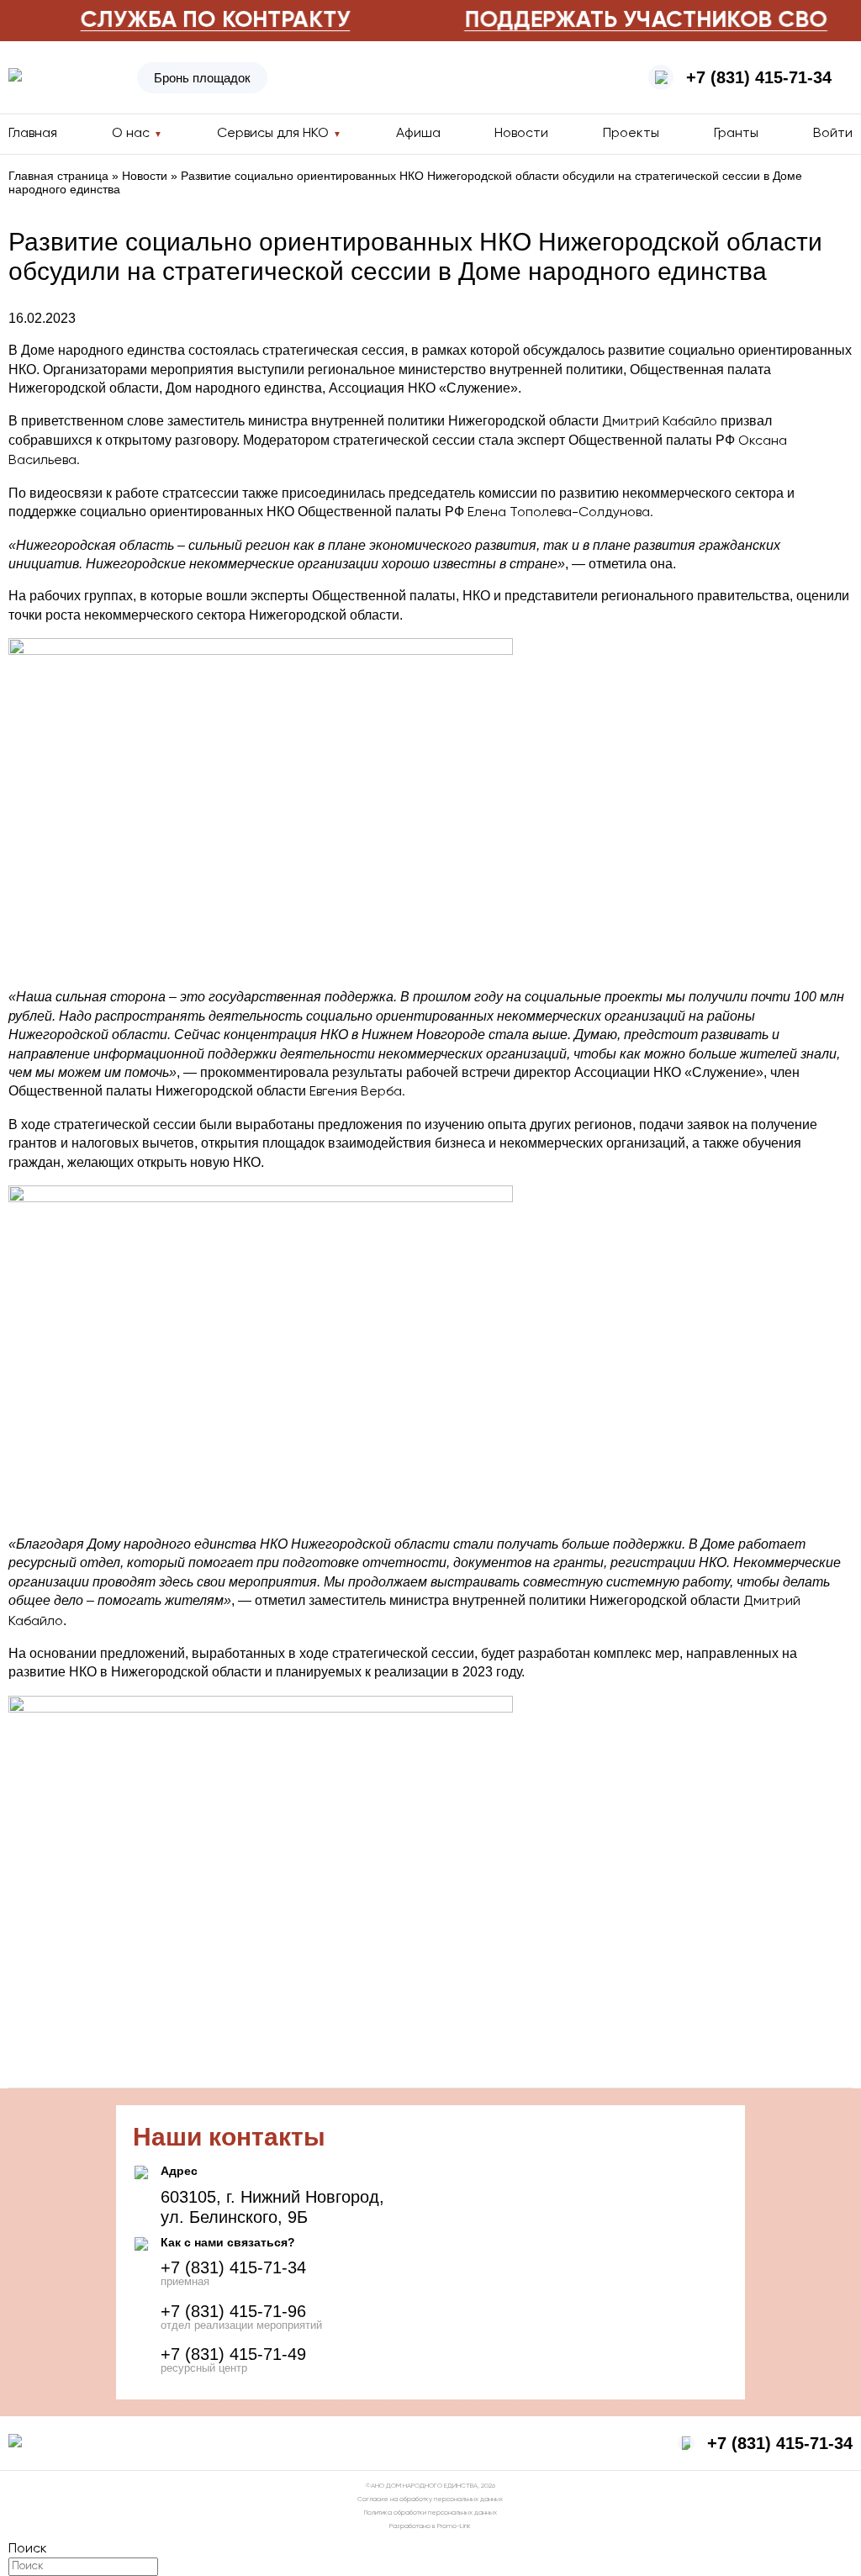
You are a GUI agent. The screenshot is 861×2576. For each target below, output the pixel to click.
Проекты (631, 134)
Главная (33, 134)
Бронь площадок (202, 78)
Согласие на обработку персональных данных (430, 2499)
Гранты (736, 134)
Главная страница (58, 176)
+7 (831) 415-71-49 (233, 2354)
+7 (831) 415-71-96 (233, 2311)
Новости (521, 134)
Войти (833, 134)
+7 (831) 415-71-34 (759, 77)
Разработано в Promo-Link (430, 2526)
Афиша (418, 134)
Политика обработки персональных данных (430, 2513)
